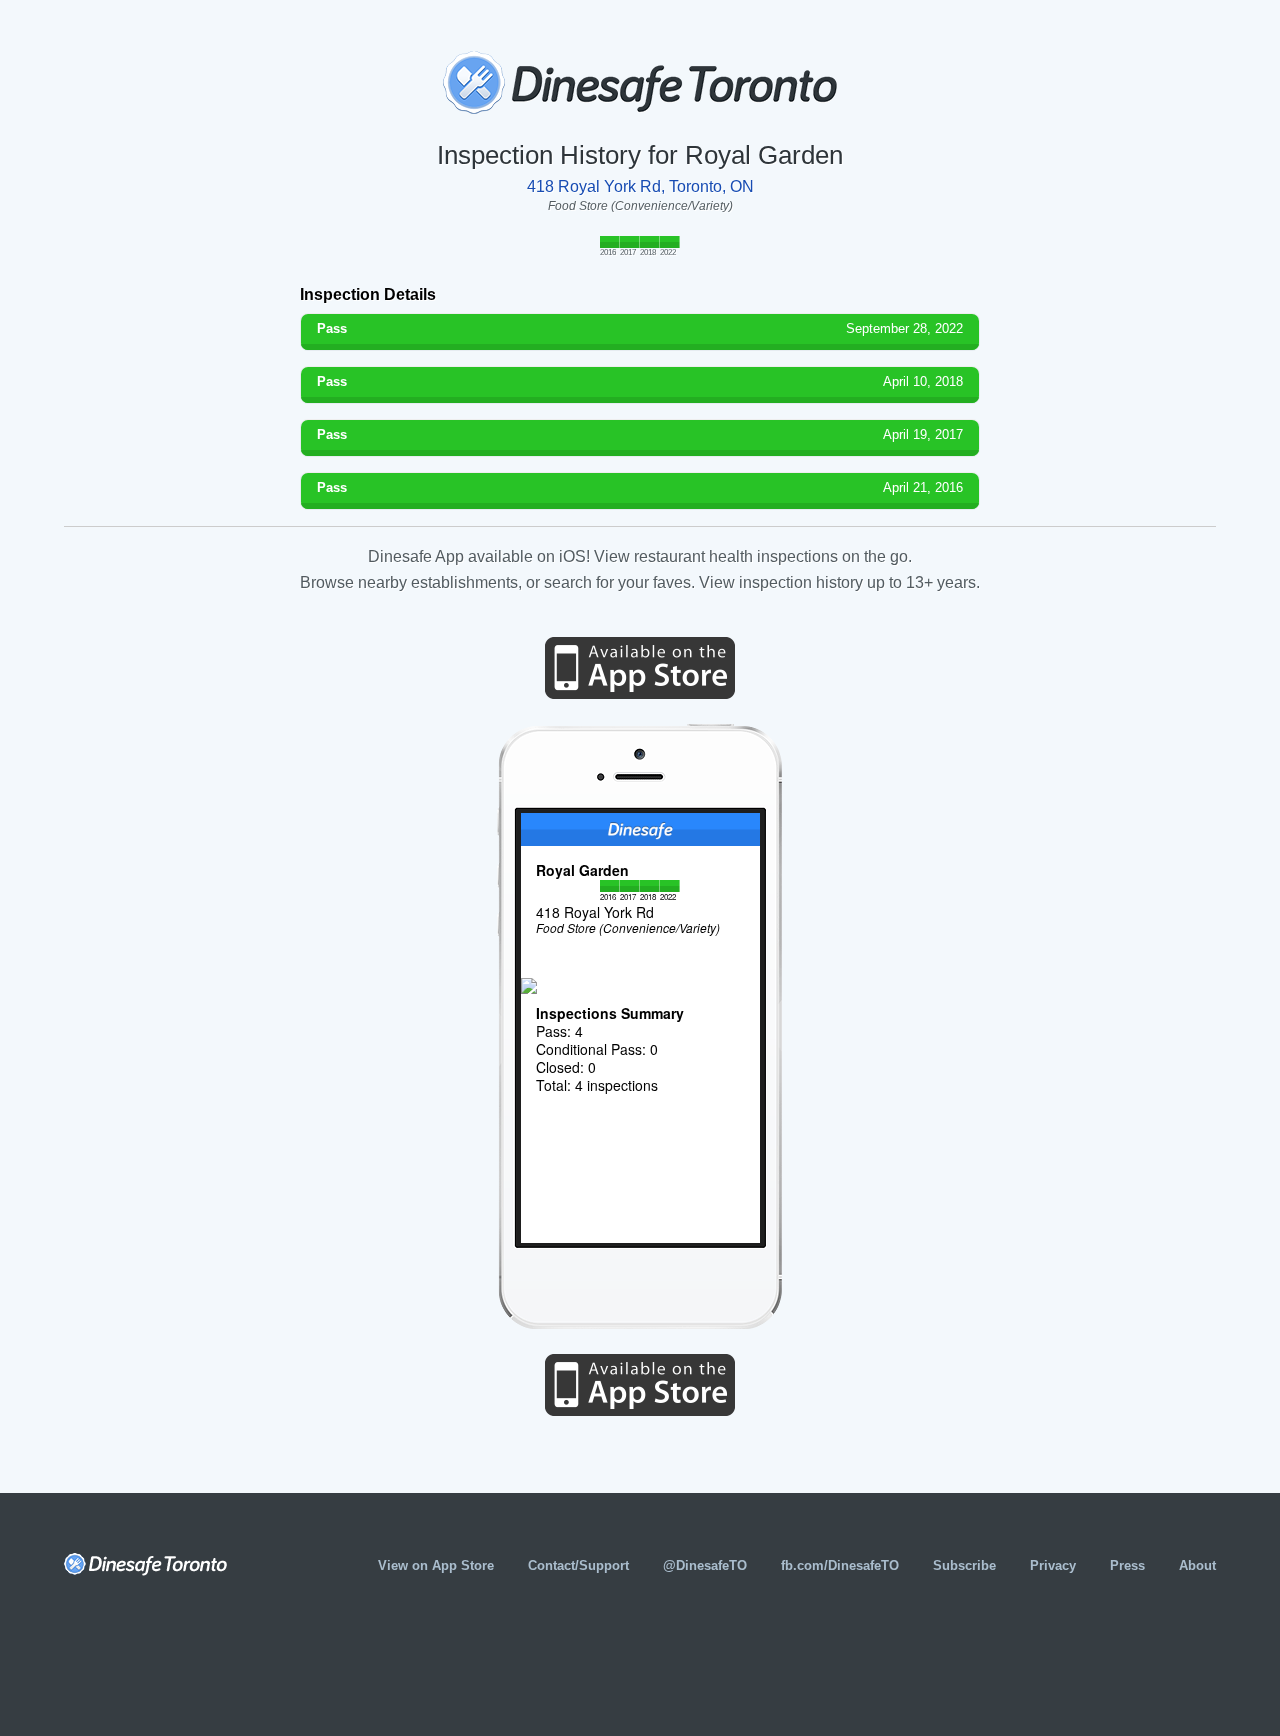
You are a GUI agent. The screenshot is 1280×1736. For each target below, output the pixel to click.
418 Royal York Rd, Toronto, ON (640, 186)
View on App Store (436, 1565)
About (1197, 1565)
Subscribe (964, 1565)
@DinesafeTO (705, 1565)
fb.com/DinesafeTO (840, 1565)
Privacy (1053, 1565)
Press (1127, 1565)
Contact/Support (578, 1565)
